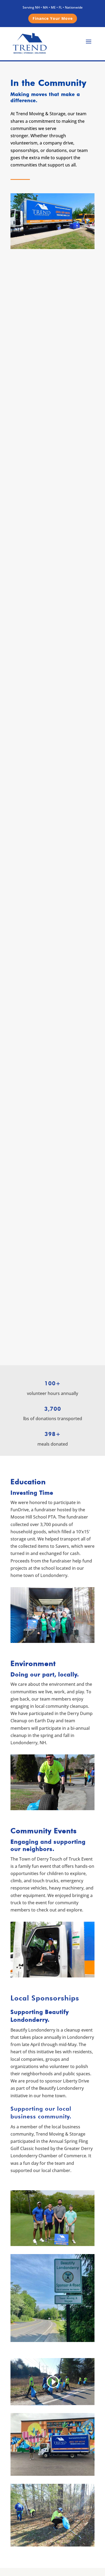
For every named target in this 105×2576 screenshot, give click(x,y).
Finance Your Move (53, 18)
